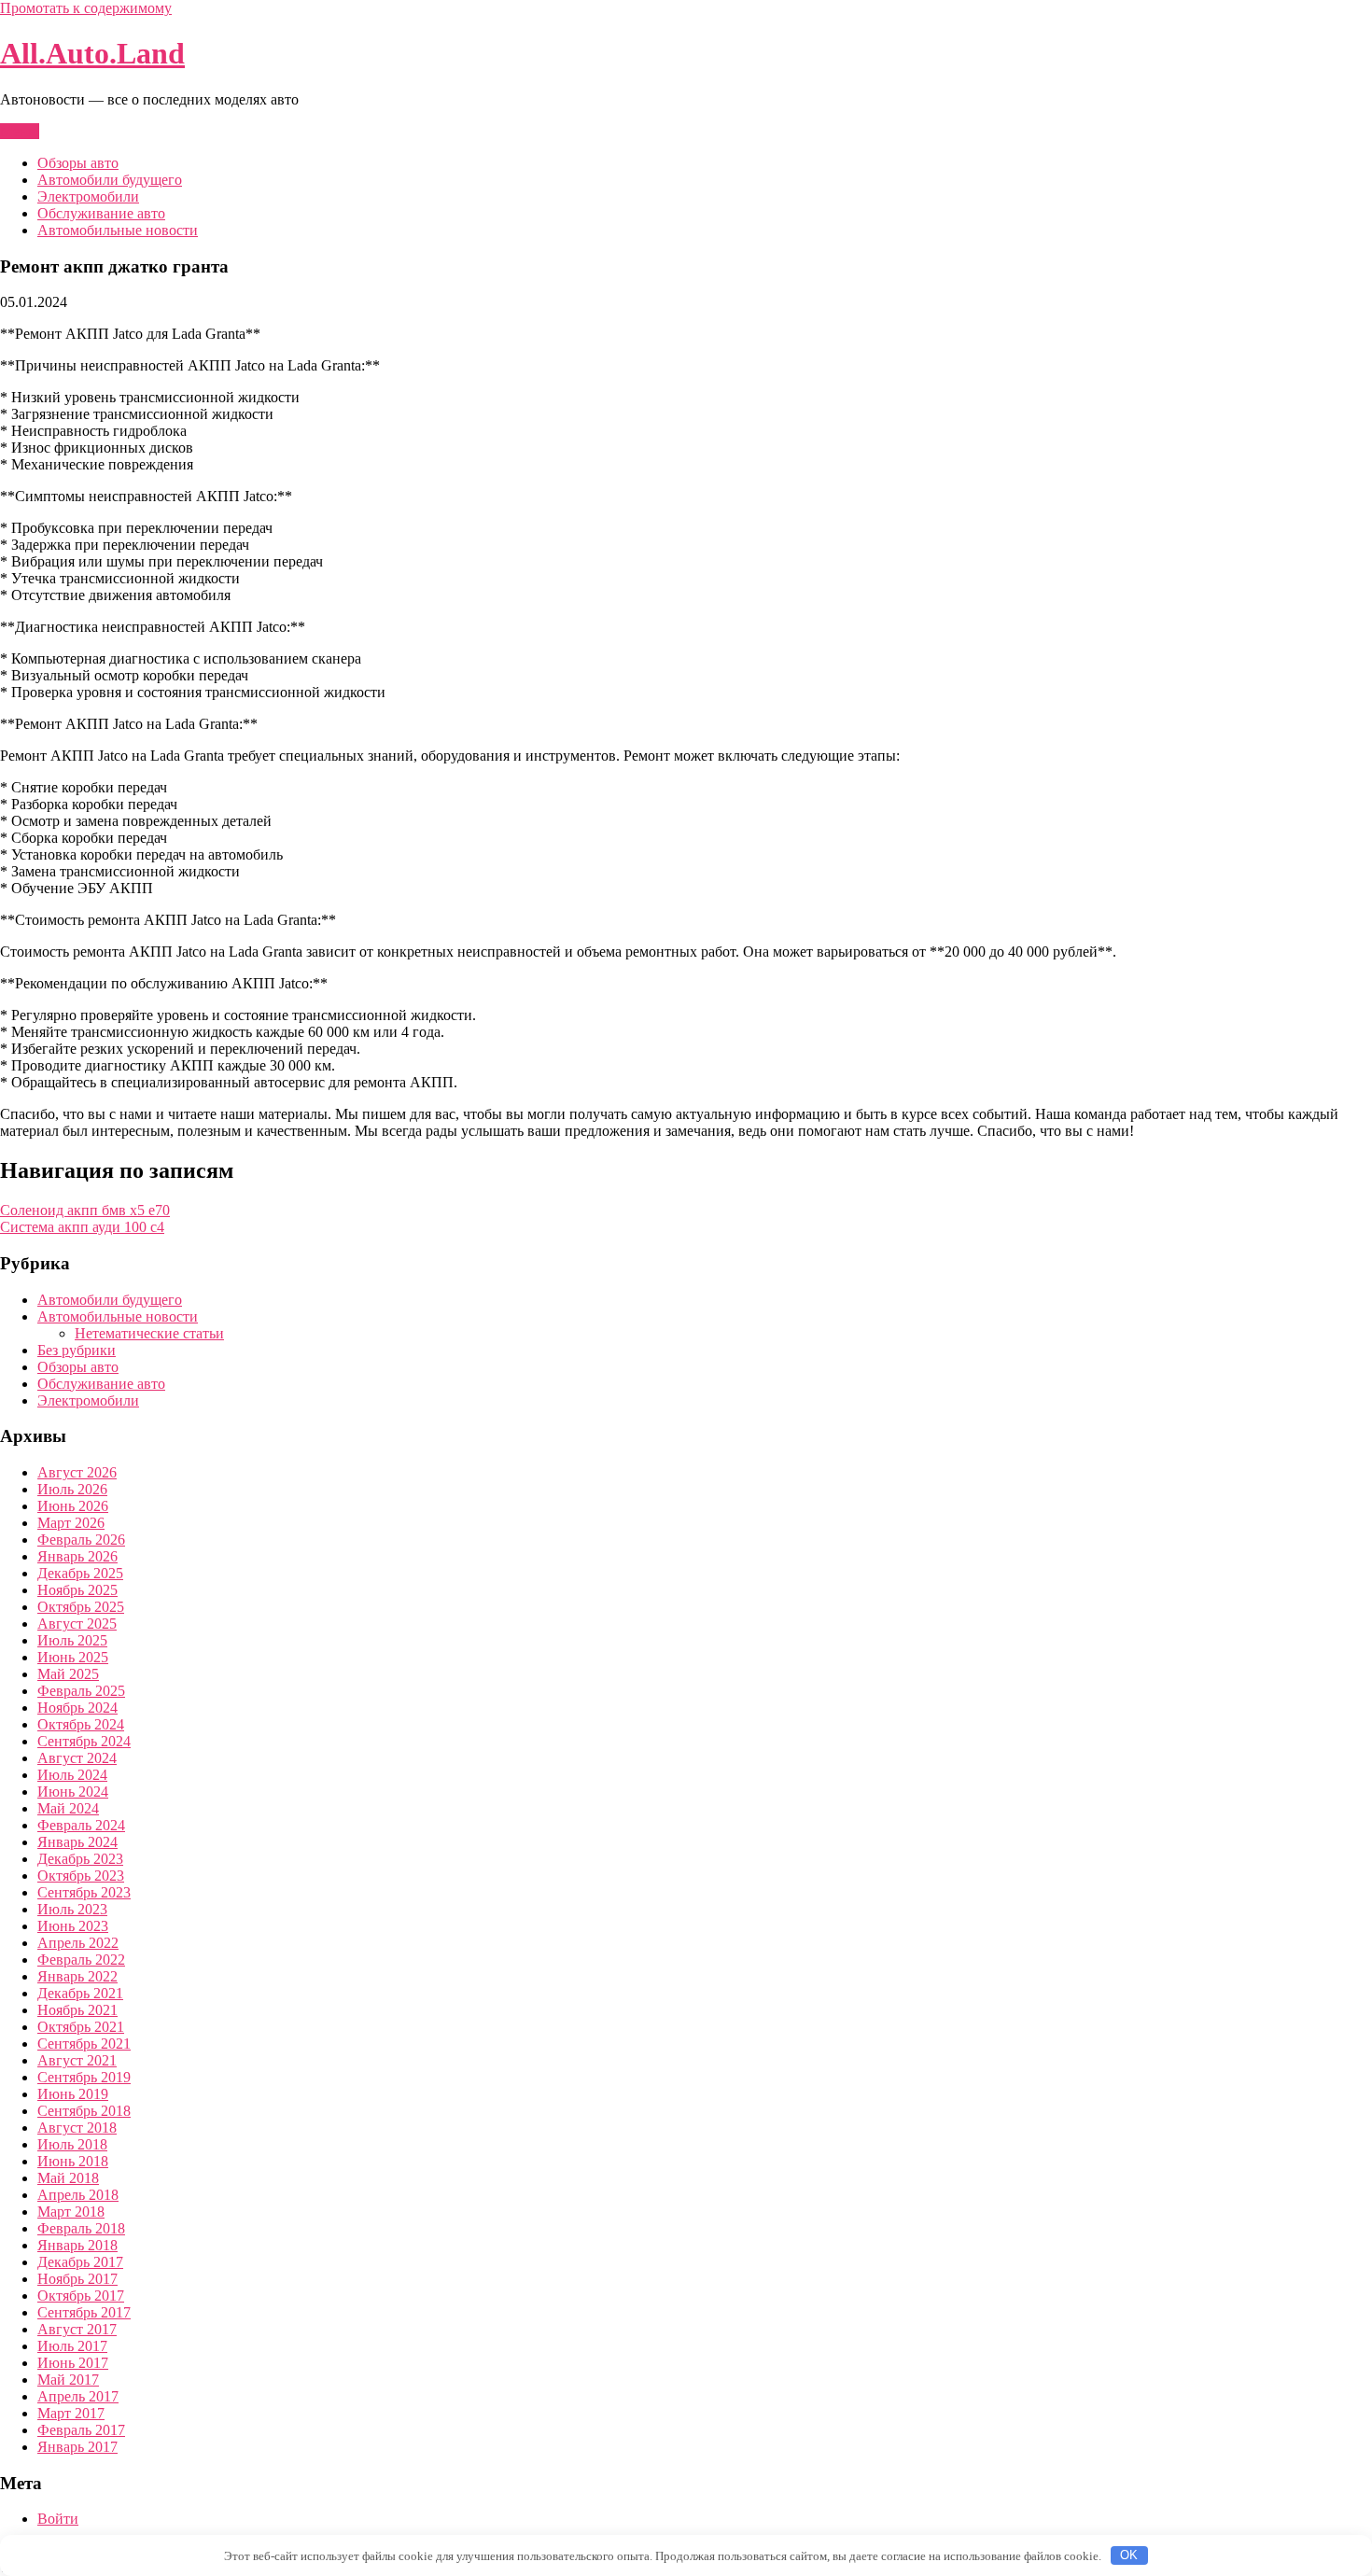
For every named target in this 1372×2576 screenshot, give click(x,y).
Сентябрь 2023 (84, 1892)
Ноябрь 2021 (77, 2010)
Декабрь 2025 (80, 1573)
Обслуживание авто (101, 213)
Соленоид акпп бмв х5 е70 (85, 1210)
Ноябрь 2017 (77, 2279)
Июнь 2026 (73, 1506)
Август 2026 (77, 1472)
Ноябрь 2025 (77, 1590)
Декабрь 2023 (80, 1859)
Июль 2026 (72, 1489)
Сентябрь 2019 (84, 2077)
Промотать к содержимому (86, 8)
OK (1129, 2555)
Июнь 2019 (73, 2094)
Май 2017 (68, 2380)
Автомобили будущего (110, 180)
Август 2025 (77, 1624)
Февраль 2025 (81, 1691)
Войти (58, 2519)
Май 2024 (68, 1808)
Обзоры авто (78, 163)
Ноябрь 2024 (77, 1708)
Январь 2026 (77, 1556)
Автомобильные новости (118, 230)
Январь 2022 (77, 1976)
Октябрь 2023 (81, 1876)
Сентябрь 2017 (84, 2312)
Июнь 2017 (73, 2363)
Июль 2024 (72, 1775)
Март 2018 (71, 2212)
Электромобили (88, 196)
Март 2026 (71, 1523)
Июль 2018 (72, 2144)
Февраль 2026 (81, 1540)
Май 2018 (68, 2178)
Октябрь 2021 (81, 2027)
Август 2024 (77, 1758)
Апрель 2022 (78, 1943)
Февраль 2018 (81, 2228)
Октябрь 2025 (81, 1607)
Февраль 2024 (81, 1825)
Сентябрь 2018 (84, 2111)
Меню (20, 131)
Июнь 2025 (73, 1657)
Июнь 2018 (73, 2161)
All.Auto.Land (92, 53)
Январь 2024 (77, 1842)
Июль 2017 (72, 2346)
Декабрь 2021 (80, 1993)
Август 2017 (77, 2329)
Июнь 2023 (73, 1926)
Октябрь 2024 (81, 1724)
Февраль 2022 (81, 1960)
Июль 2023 (72, 1909)
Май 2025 (68, 1674)
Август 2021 (77, 2060)
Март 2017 (71, 2413)
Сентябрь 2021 (84, 2044)
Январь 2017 (77, 2447)
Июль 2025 (72, 1640)
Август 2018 (77, 2128)
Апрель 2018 (78, 2195)
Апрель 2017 (78, 2396)
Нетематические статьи (149, 1333)
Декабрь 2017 (80, 2262)
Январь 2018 (77, 2245)
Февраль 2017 (81, 2430)
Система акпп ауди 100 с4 (82, 1227)
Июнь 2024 (73, 1792)
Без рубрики (77, 1350)
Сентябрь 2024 (84, 1741)
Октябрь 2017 (81, 2296)
